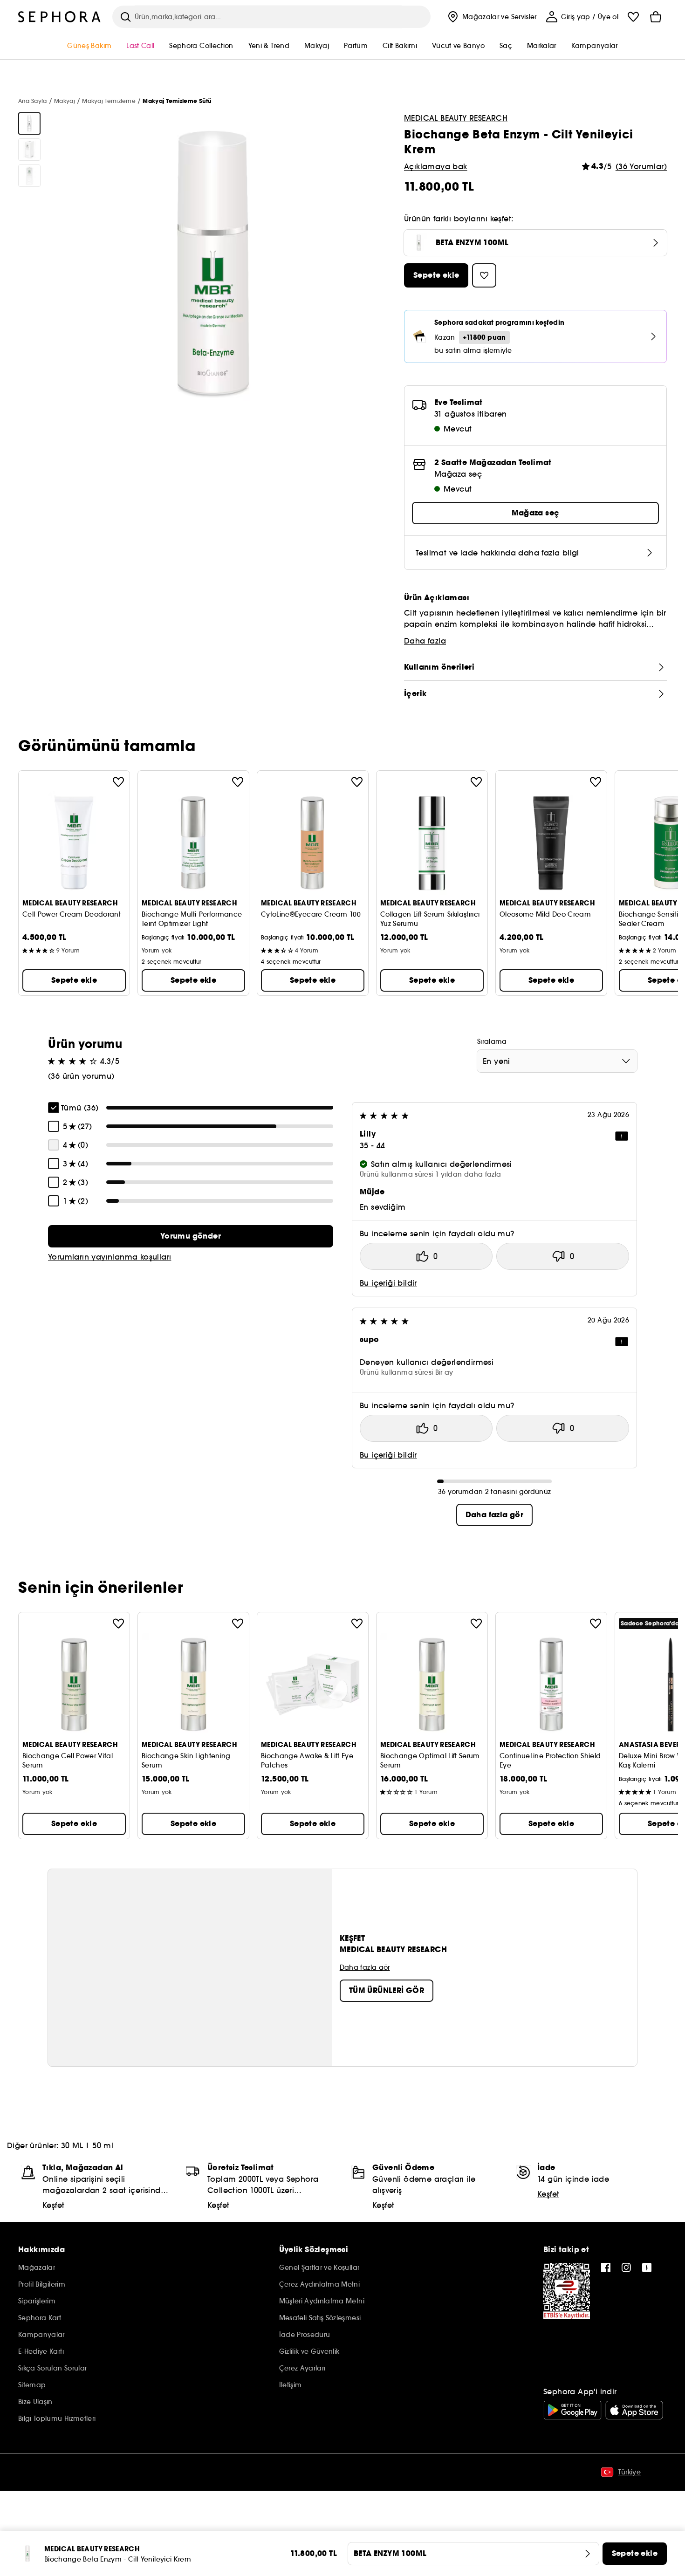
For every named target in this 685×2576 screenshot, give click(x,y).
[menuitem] (491, 17)
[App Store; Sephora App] (634, 2410)
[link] (191, 1236)
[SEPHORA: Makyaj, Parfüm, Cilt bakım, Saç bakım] (60, 17)
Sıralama (492, 1041)
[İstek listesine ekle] (118, 782)
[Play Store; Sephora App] (572, 2410)
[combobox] (557, 1061)
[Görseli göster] (29, 123)
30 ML (72, 2145)
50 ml (103, 2145)
